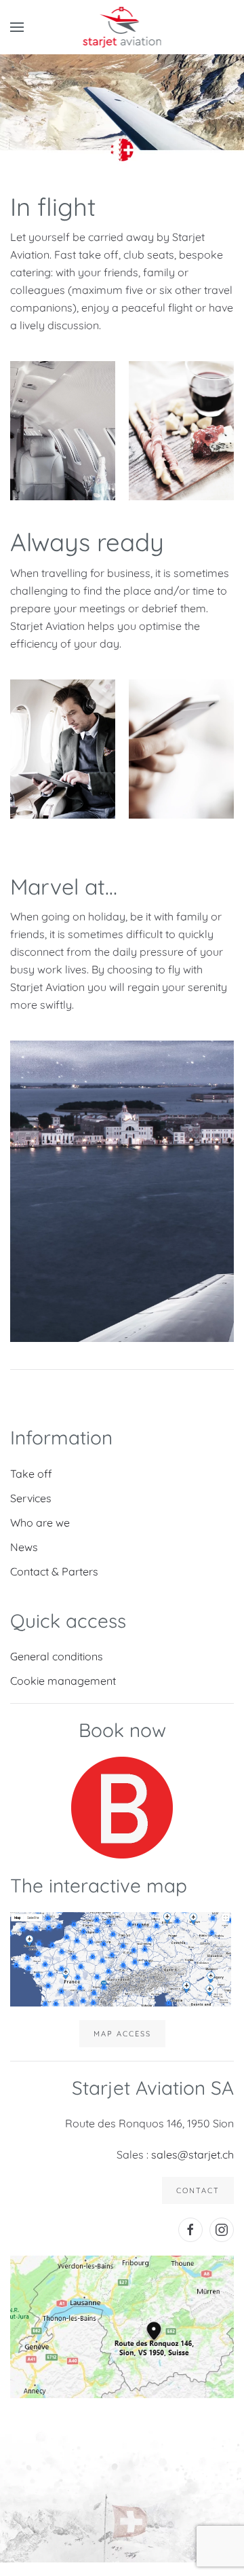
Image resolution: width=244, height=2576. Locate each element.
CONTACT (198, 2190)
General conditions (57, 1656)
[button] (17, 27)
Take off (31, 1474)
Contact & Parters (54, 1571)
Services (31, 1498)
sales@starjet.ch (192, 2154)
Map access (122, 2034)
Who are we (40, 1523)
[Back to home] (122, 27)
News (24, 1547)
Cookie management (63, 1681)
